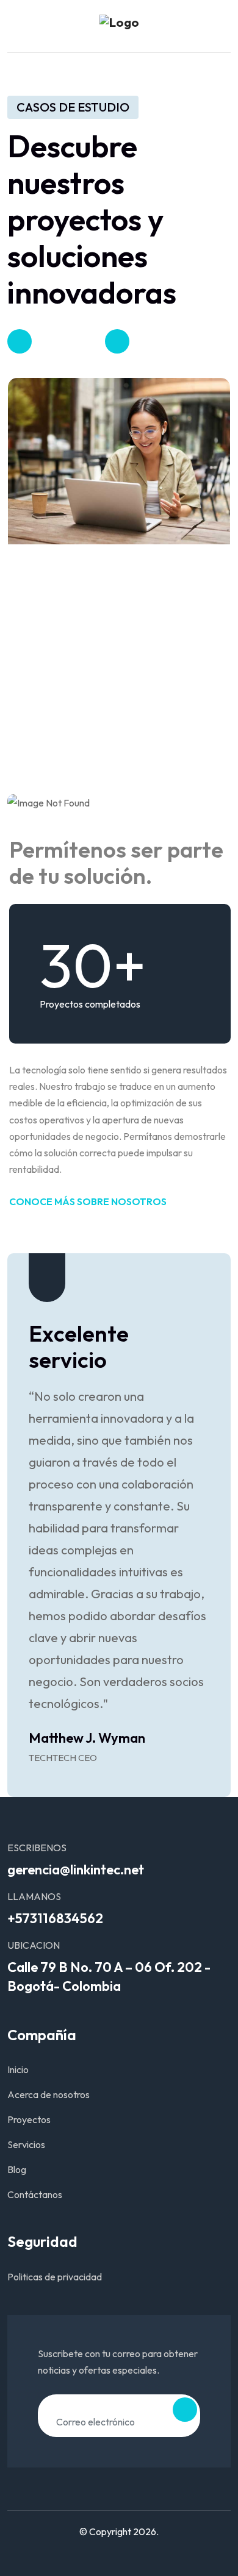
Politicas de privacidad (55, 2277)
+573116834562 (55, 1918)
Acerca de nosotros (49, 2094)
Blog (17, 2169)
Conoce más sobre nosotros (89, 1201)
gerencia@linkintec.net (76, 1870)
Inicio (18, 2069)
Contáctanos (35, 2194)
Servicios (26, 2144)
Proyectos (29, 2119)
